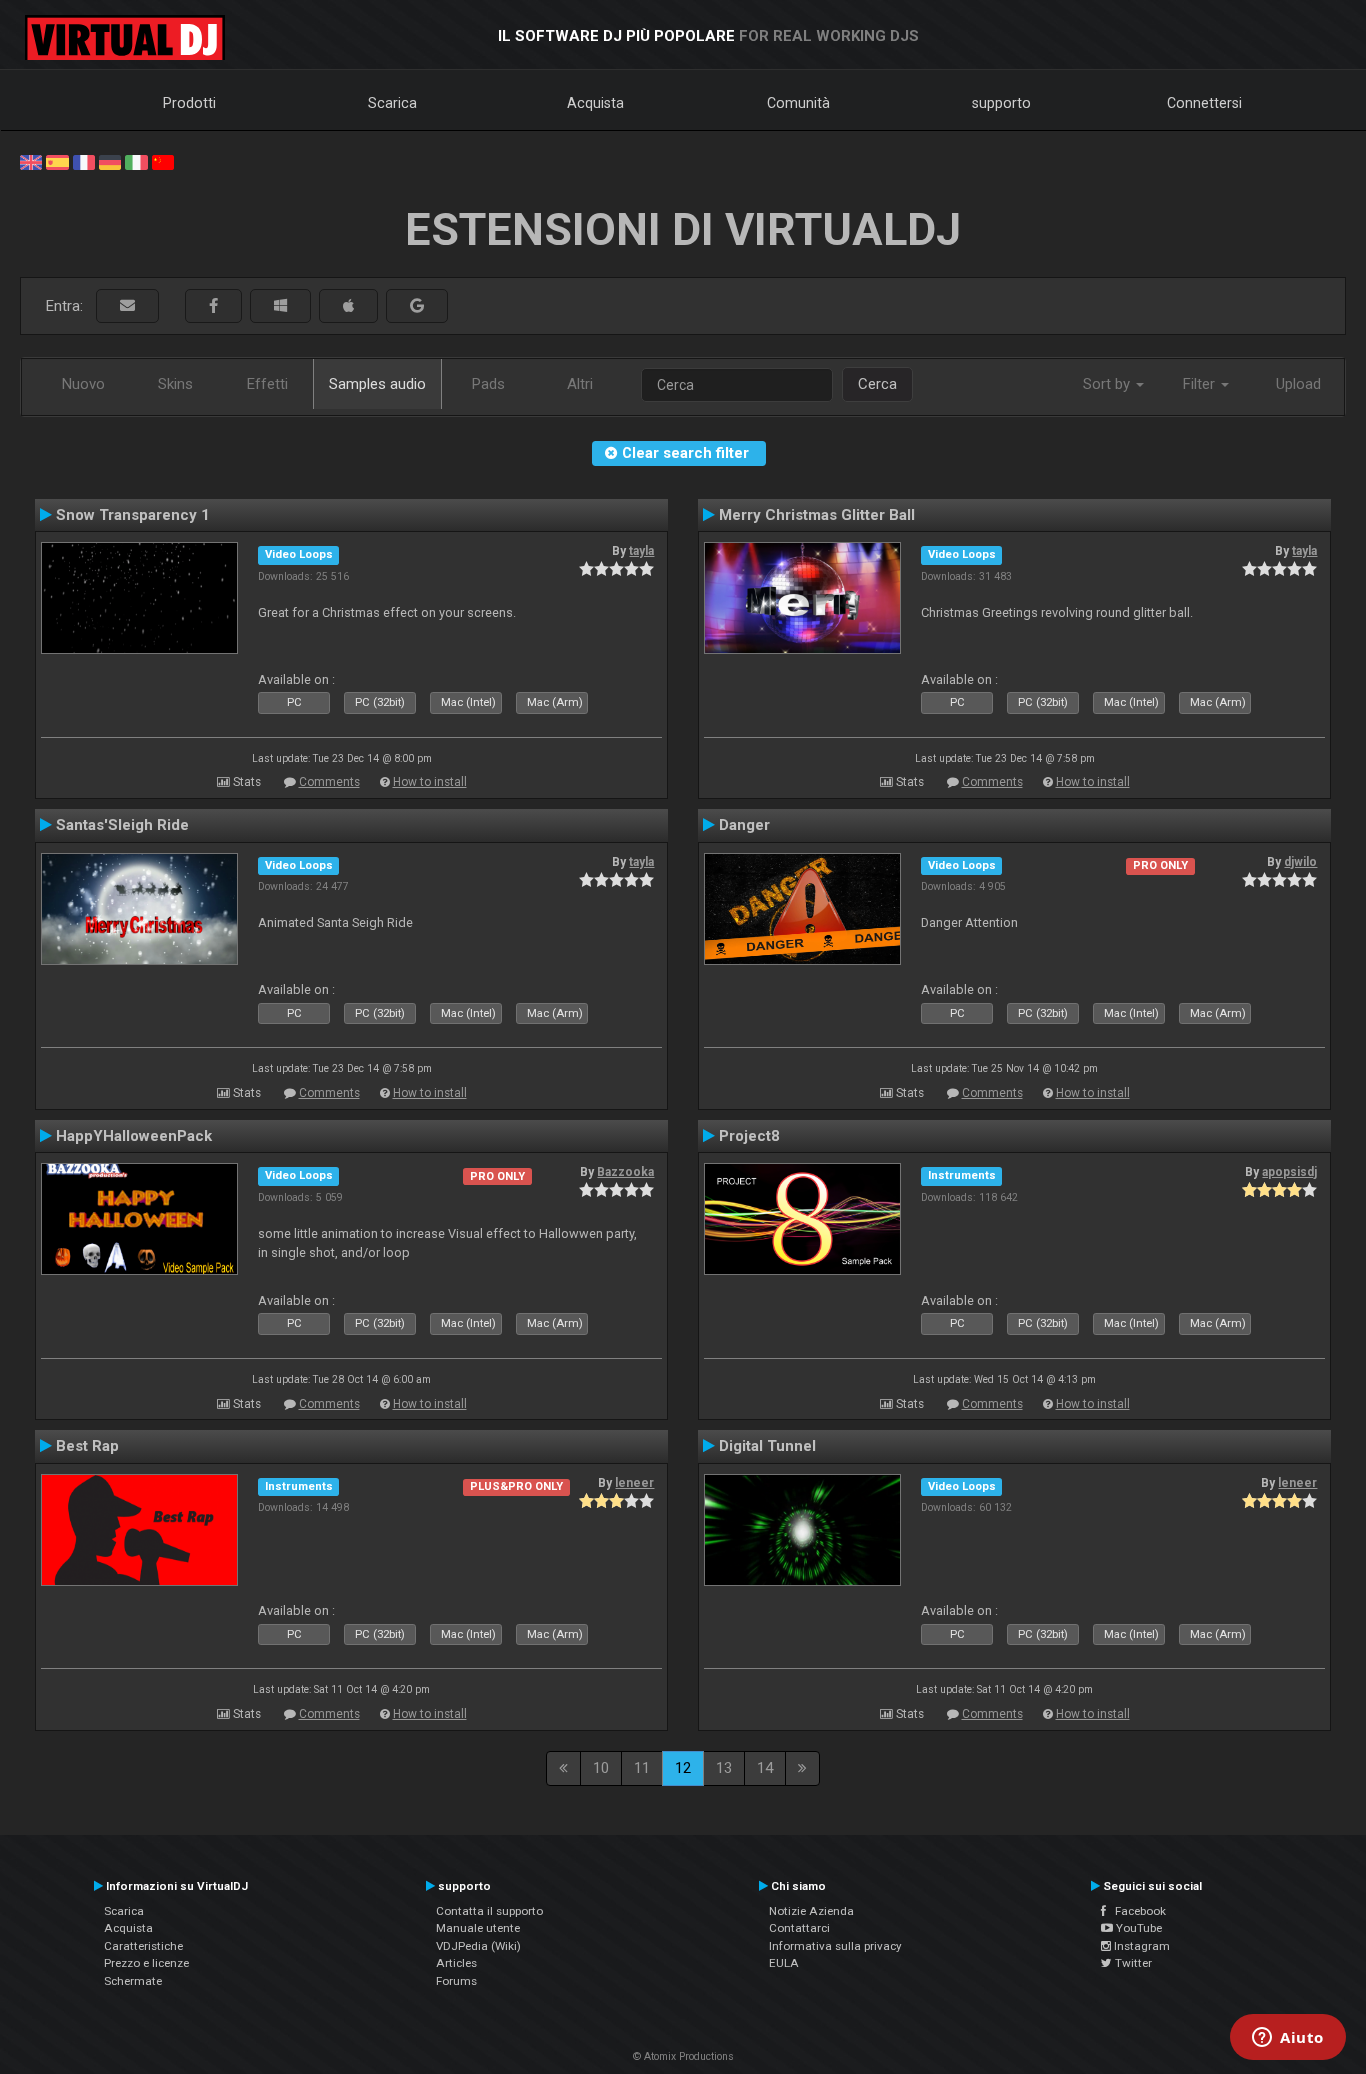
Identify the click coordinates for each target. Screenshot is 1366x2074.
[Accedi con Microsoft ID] (280, 306)
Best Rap (87, 1446)
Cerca (877, 384)
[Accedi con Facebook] (213, 306)
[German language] (110, 161)
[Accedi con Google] (417, 306)
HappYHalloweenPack (134, 1136)
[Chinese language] (163, 161)
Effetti (267, 384)
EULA (784, 1963)
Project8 (749, 1136)
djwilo (1300, 862)
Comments (329, 782)
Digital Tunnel (767, 1446)
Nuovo (83, 384)
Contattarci (799, 1928)
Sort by (1108, 384)
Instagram (1140, 1946)
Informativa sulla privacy (835, 1946)
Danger (744, 825)
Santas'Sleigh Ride (122, 825)
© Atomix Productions (683, 2056)
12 (683, 1768)
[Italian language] (136, 161)
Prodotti (189, 103)
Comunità (798, 103)
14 (765, 1768)
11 (642, 1768)
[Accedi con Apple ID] (348, 306)
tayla (641, 551)
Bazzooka (625, 1172)
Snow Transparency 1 (133, 515)
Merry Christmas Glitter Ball (817, 515)
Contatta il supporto (489, 1911)
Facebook (1136, 1911)
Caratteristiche (143, 1946)
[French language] (84, 161)
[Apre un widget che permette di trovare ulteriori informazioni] (1288, 2039)
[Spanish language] (57, 161)
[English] (31, 161)
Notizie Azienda (811, 1911)
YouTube (1137, 1928)
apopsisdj (1289, 1172)
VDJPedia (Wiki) (478, 1946)
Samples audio (377, 384)
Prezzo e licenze (146, 1963)
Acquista (595, 103)
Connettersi (1204, 103)
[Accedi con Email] (127, 306)
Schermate (133, 1981)
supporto (1001, 103)
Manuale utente (478, 1928)
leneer (634, 1483)
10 (601, 1768)
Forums (456, 1981)
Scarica (392, 103)
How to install (430, 782)
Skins (175, 384)
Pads (488, 384)
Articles (456, 1963)
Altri (580, 384)
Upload (1298, 384)
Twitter (1132, 1963)
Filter (1201, 384)
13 (724, 1768)
